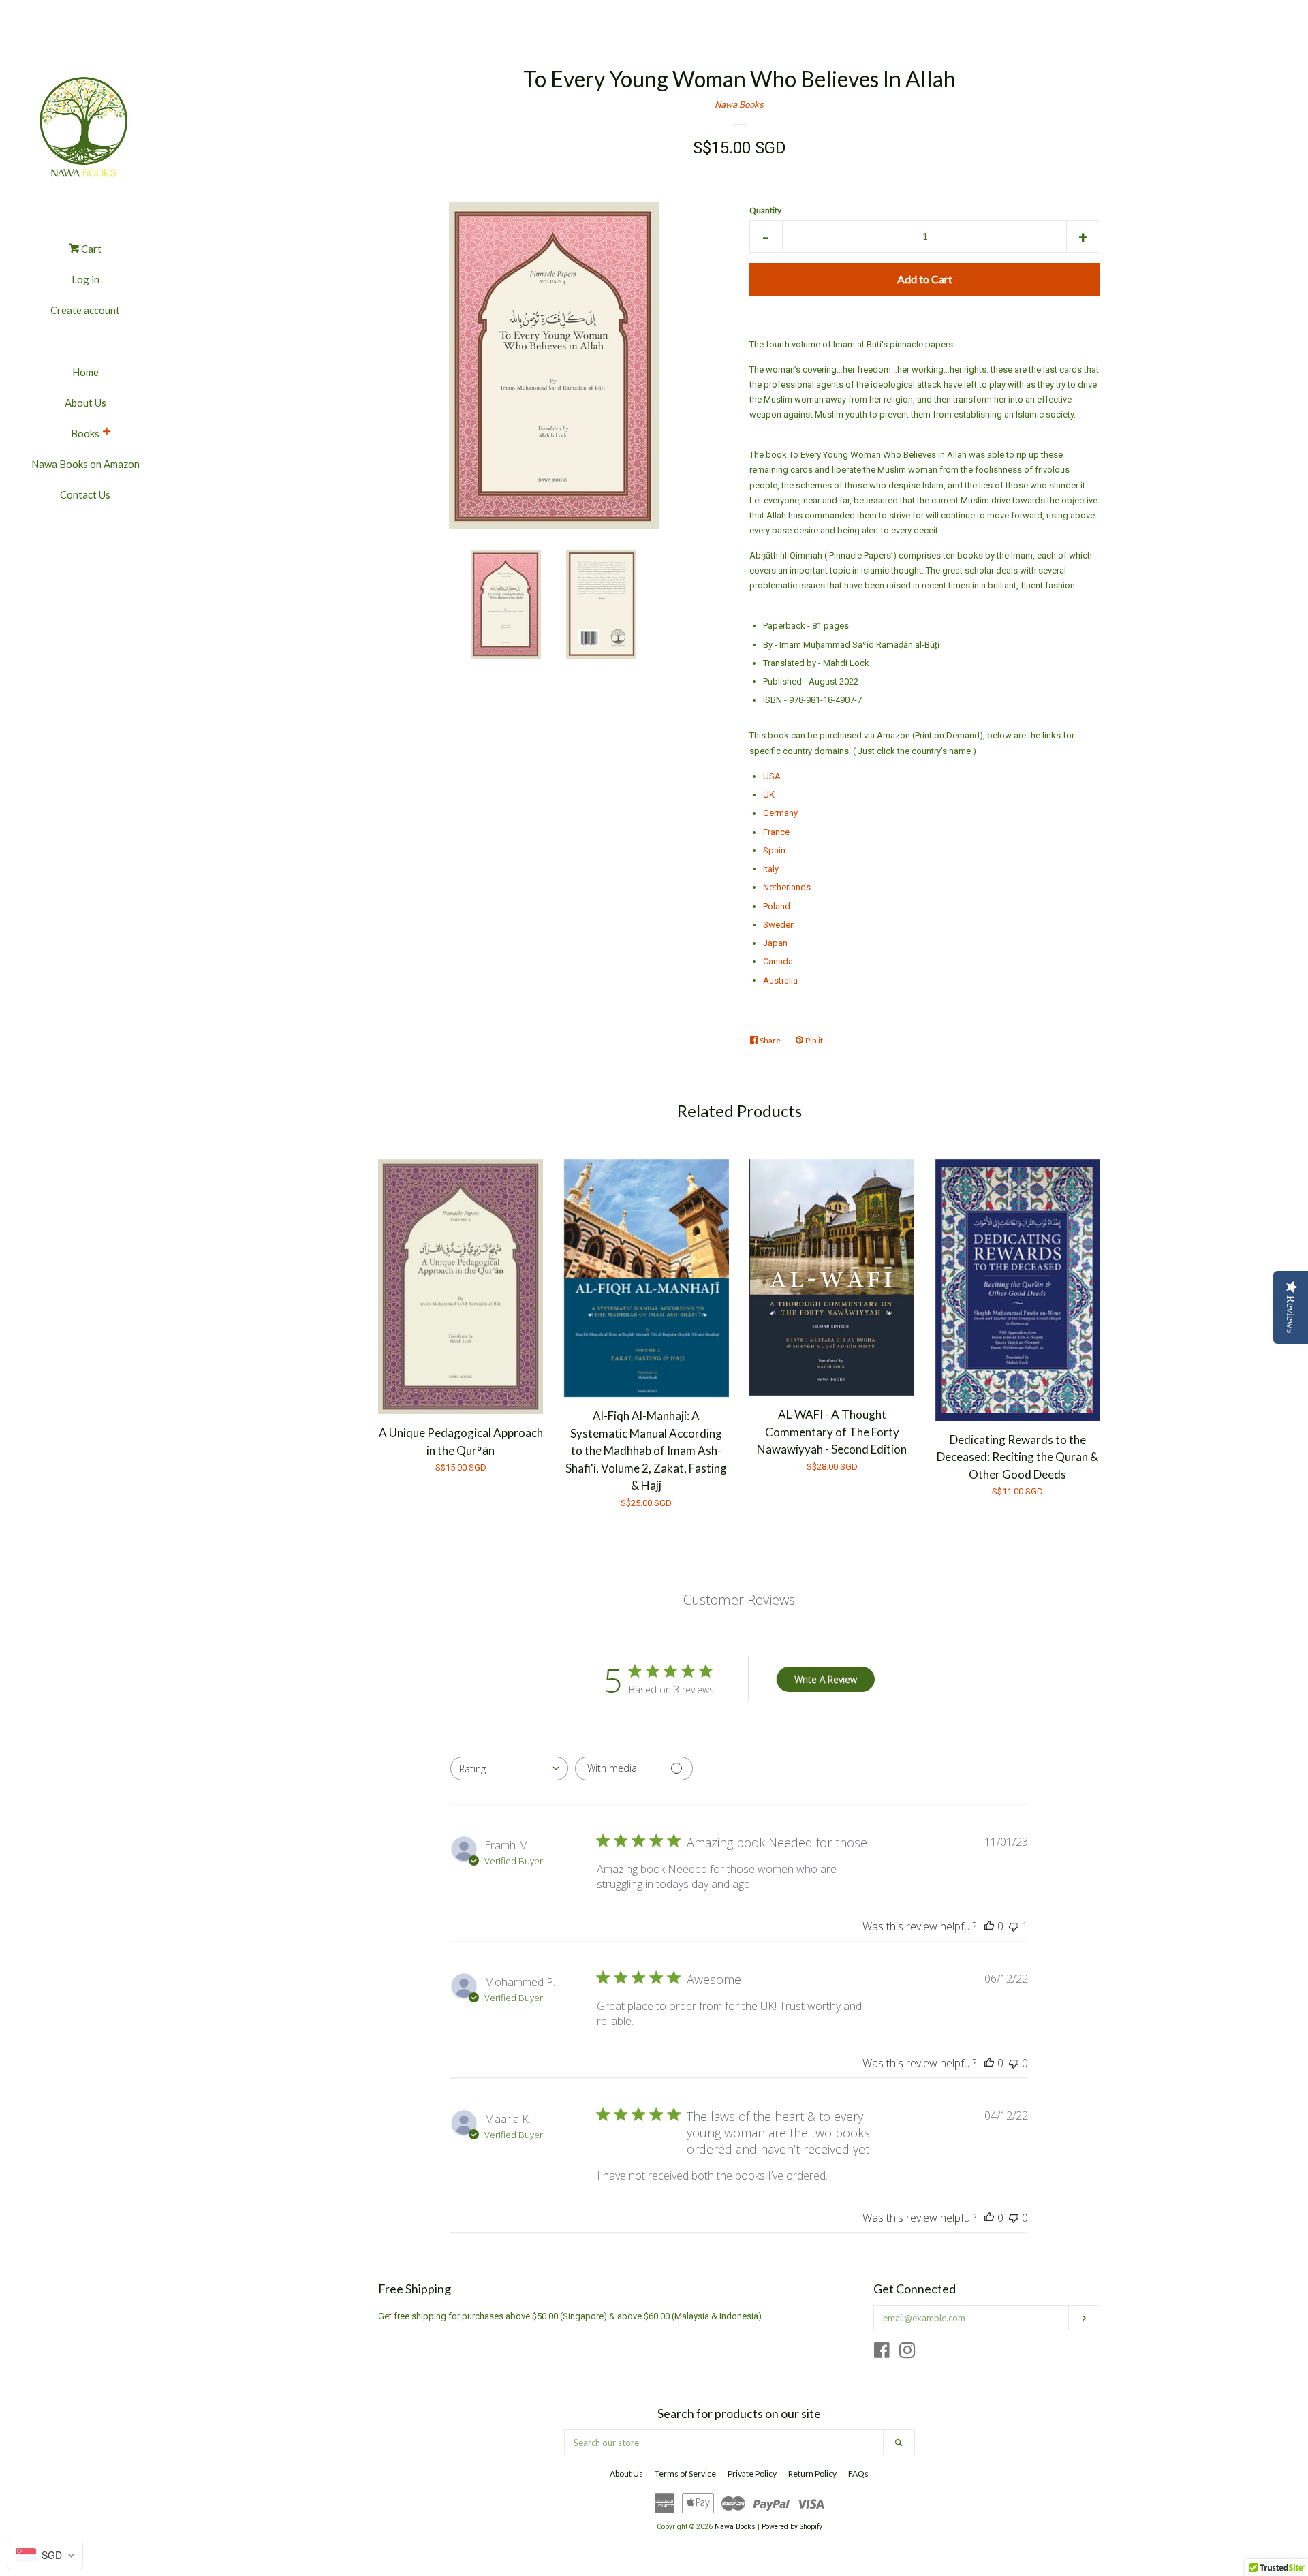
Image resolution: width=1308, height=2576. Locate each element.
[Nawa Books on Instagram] (907, 2354)
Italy (771, 869)
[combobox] (509, 1769)
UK (769, 795)
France (776, 832)
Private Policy (752, 2473)
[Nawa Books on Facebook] (882, 2354)
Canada (778, 961)
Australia (780, 980)
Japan (775, 943)
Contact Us (85, 494)
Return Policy (812, 2473)
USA (772, 776)
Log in (85, 279)
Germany (780, 813)
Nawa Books (739, 105)
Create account (85, 310)
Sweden (779, 925)
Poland (777, 906)
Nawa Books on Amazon (85, 464)
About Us (85, 403)
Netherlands (787, 887)
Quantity (765, 210)
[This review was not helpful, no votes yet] (1014, 2063)
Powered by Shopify (792, 2527)
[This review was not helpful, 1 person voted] (1014, 1926)
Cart (90, 249)
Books (85, 433)
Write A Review (826, 1679)
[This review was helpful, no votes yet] (989, 1926)
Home (85, 372)
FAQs (858, 2473)
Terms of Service (685, 2473)
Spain (774, 850)
